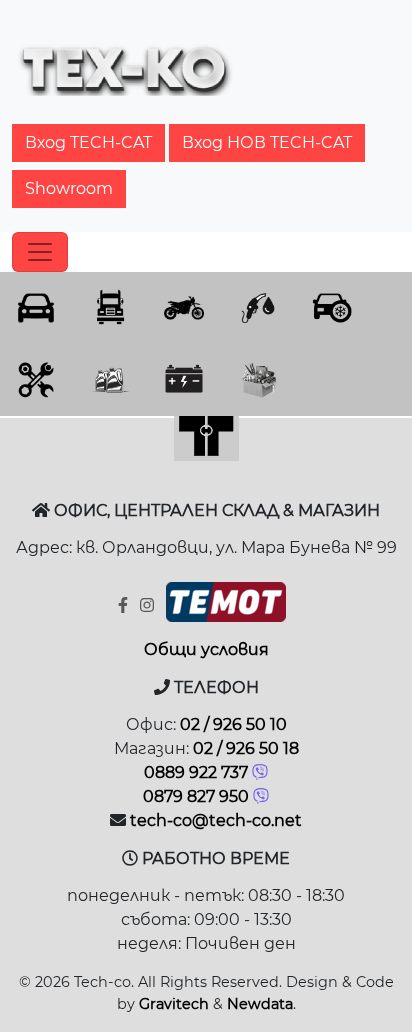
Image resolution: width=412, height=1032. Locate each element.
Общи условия (206, 649)
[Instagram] (149, 605)
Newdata (260, 1004)
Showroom (69, 188)
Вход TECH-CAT (88, 142)
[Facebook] (125, 605)
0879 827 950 (196, 796)
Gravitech (174, 1004)
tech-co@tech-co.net (216, 820)
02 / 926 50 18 (246, 748)
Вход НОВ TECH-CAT (267, 142)
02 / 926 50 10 (233, 724)
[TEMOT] (226, 607)
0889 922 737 (196, 772)
